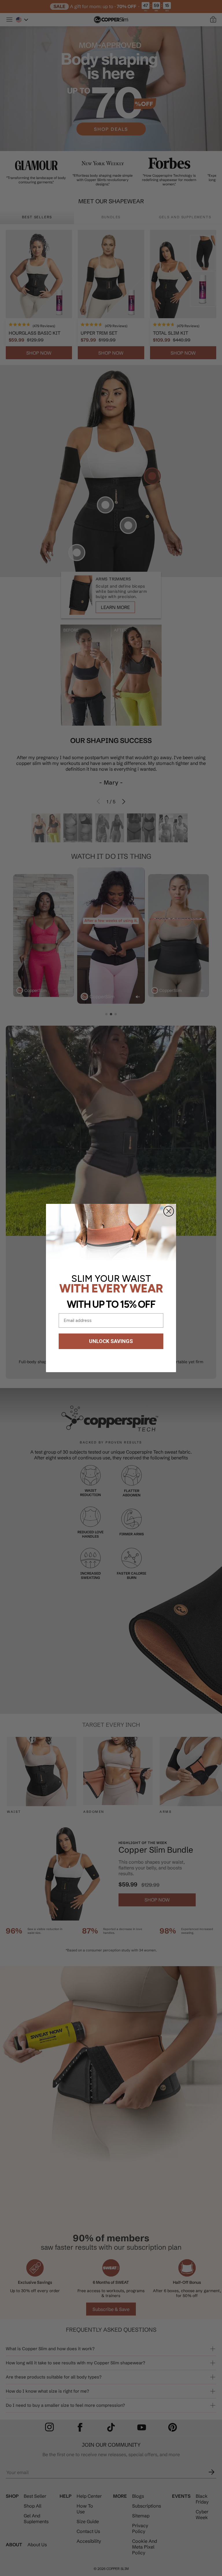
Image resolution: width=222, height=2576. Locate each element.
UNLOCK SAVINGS (111, 1341)
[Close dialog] (169, 1211)
